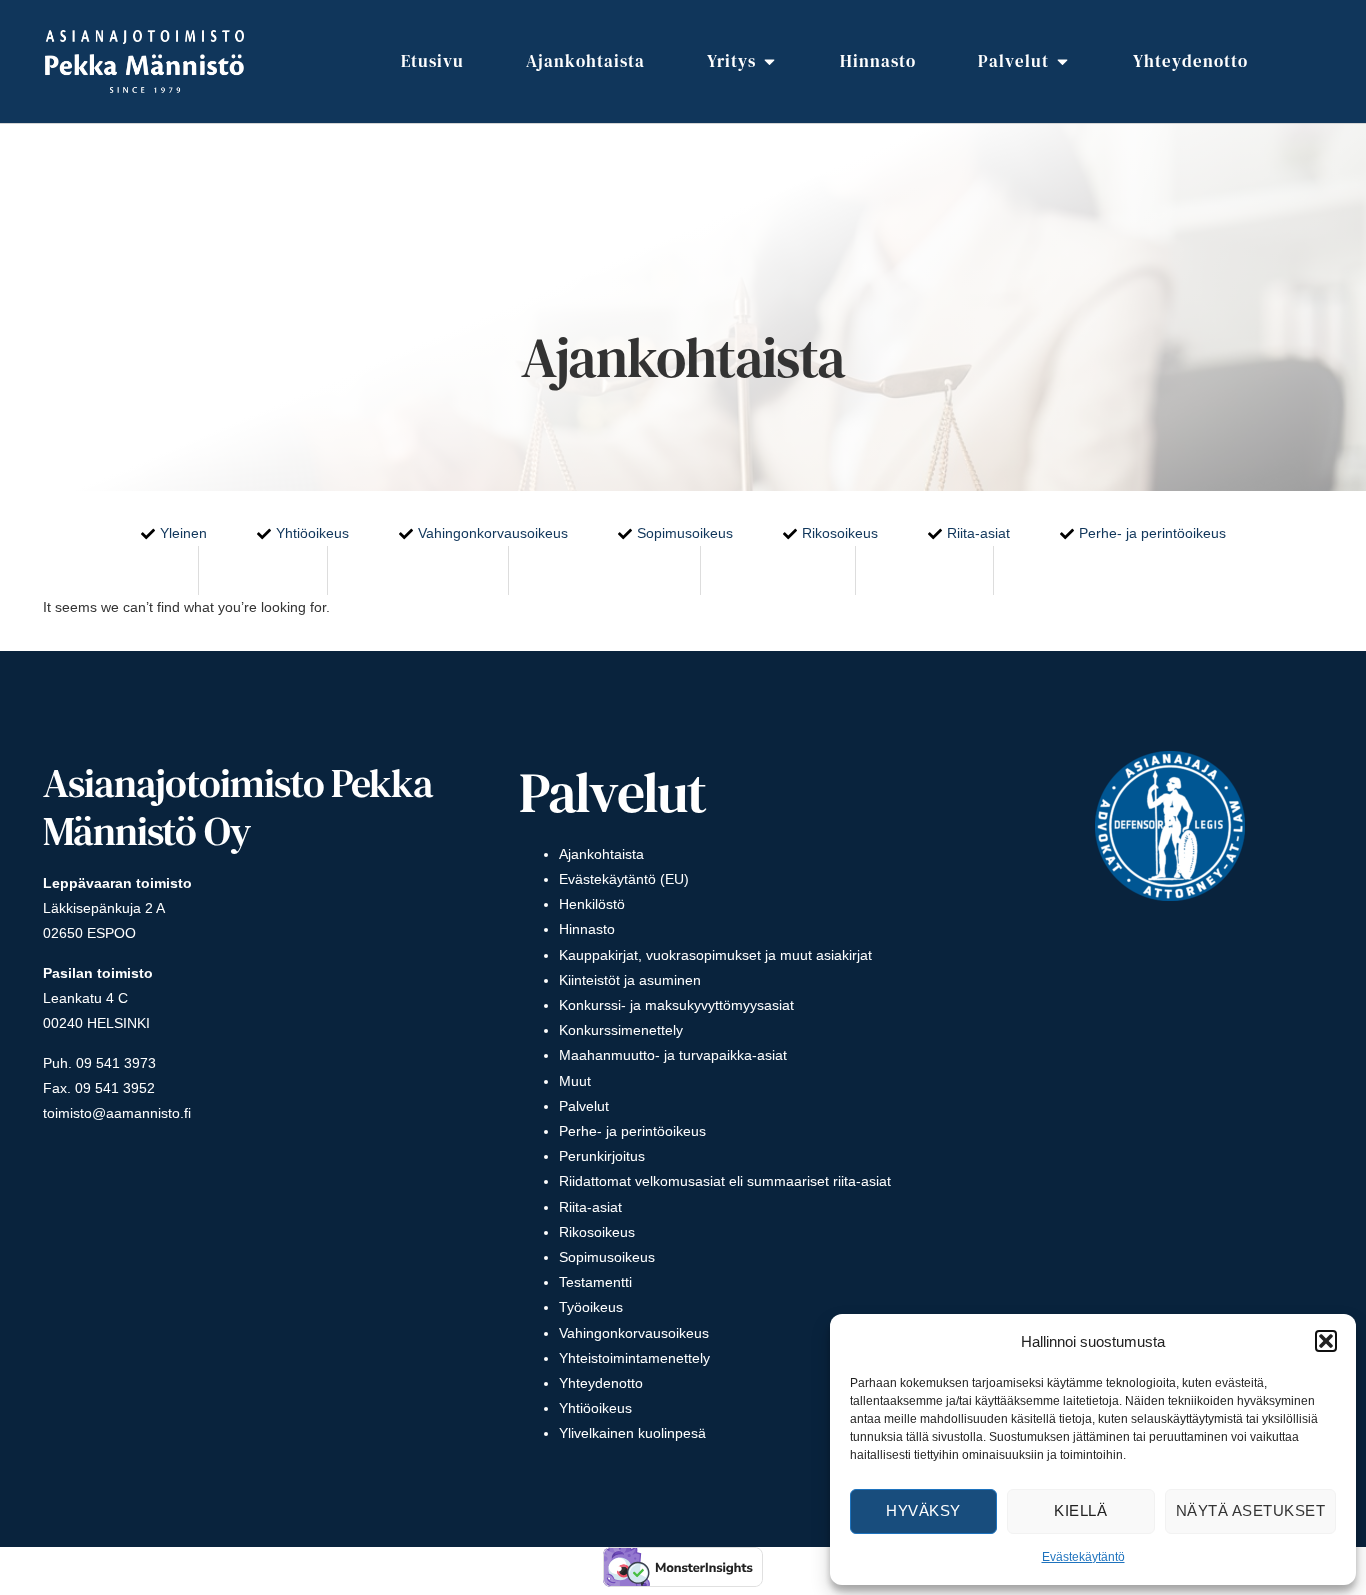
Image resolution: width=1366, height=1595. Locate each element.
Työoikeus (591, 1307)
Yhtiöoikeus (595, 1408)
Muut (575, 1081)
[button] (1326, 1341)
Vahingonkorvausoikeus (634, 1333)
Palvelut (584, 1106)
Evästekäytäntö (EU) (624, 879)
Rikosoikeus (597, 1232)
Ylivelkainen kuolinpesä (632, 1433)
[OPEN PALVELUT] (1062, 62)
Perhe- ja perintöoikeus (632, 1131)
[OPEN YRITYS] (769, 62)
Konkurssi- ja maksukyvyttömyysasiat (676, 1005)
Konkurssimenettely (621, 1030)
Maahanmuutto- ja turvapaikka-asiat (673, 1055)
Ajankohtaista (601, 854)
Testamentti (595, 1282)
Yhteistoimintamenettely (634, 1358)
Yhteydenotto (601, 1383)
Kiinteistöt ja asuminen (630, 980)
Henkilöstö (592, 904)
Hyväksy (923, 1510)
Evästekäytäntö (1083, 1557)
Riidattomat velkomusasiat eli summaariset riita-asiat (725, 1181)
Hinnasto (587, 929)
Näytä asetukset (1251, 1510)
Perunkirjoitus (602, 1156)
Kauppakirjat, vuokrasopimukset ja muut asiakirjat (715, 955)
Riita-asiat (590, 1207)
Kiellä (1080, 1510)
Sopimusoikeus (607, 1257)
